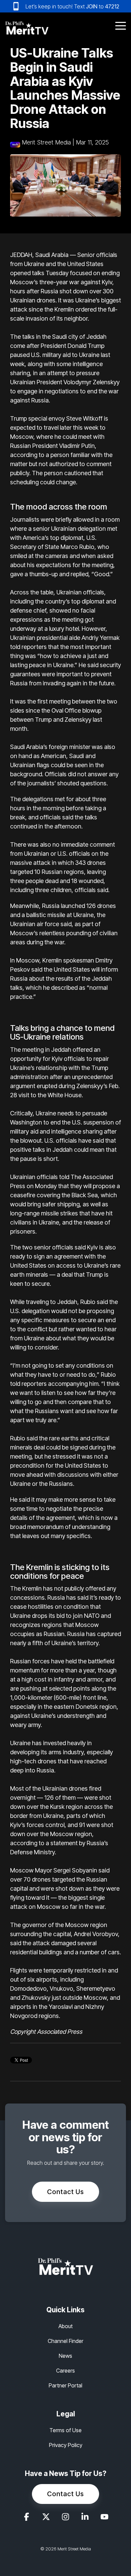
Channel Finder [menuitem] (65, 2341)
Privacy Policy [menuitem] (66, 2445)
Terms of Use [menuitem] (65, 2430)
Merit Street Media (46, 142)
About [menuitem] (65, 2326)
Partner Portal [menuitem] (65, 2385)
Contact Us (65, 2192)
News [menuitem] (65, 2356)
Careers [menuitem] (65, 2371)
